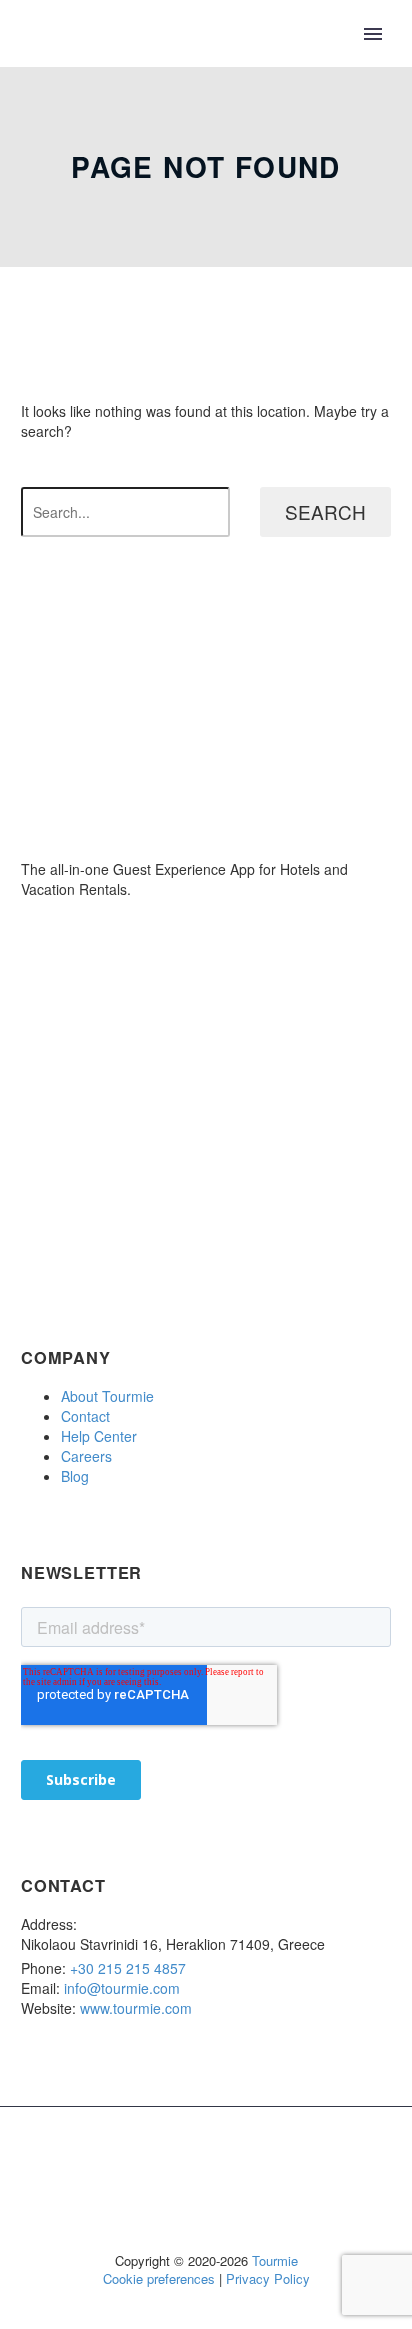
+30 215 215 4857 (128, 1968)
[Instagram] (232, 2158)
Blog (75, 1476)
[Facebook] (154, 2158)
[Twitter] (206, 2158)
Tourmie (275, 2260)
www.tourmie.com (136, 2008)
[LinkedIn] (180, 2158)
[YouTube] (258, 2158)
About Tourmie (107, 1396)
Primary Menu (373, 34)
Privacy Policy (268, 2278)
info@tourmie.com (122, 1988)
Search (325, 511)
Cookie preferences (159, 2278)
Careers (86, 1456)
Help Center (99, 1436)
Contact (85, 1416)
